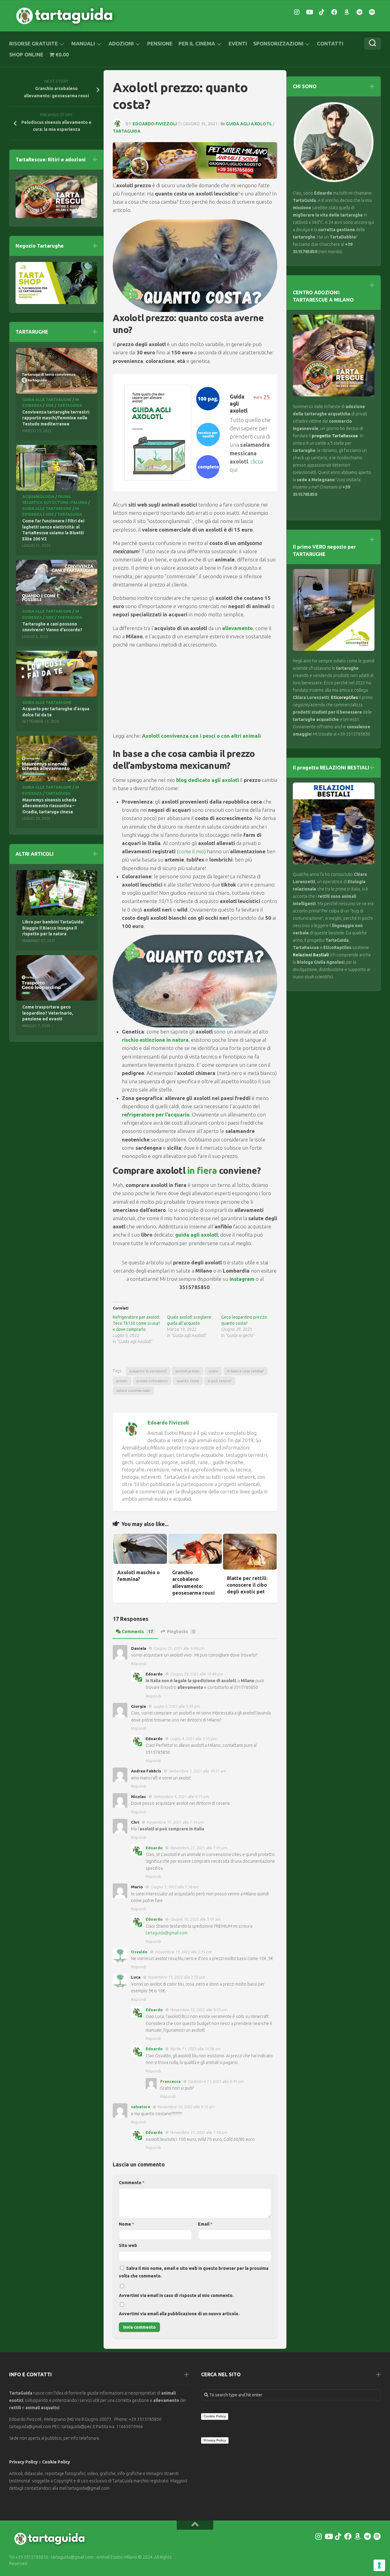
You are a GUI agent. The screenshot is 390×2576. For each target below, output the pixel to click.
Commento (132, 2183)
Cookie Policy (56, 2462)
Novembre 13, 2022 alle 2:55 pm (177, 1977)
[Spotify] (372, 12)
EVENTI (238, 43)
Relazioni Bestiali (311, 955)
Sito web (128, 2245)
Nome (126, 2224)
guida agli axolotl (197, 1235)
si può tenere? (220, 1381)
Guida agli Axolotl (249, 124)
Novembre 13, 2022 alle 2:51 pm (184, 1952)
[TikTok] (322, 12)
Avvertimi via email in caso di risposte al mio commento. (176, 2295)
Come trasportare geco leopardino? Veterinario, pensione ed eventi (48, 1013)
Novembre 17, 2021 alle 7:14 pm (175, 1822)
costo (213, 1371)
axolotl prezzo (188, 1371)
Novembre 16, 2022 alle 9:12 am (186, 2107)
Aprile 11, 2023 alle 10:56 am (195, 2049)
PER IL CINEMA (197, 43)
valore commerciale (133, 1390)
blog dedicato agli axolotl (207, 780)
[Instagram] (297, 12)
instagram (242, 1279)
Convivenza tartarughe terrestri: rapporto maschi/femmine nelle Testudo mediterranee (56, 418)
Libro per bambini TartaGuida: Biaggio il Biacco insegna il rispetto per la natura (53, 928)
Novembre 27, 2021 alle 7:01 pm (199, 1848)
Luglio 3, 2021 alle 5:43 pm (177, 1706)
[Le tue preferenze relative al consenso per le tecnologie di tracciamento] (379, 2565)
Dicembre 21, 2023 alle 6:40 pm (216, 2081)
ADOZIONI (121, 43)
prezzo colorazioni (152, 1381)
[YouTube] (309, 12)
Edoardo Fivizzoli (155, 124)
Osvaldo (139, 1952)
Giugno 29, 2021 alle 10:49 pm (197, 1674)
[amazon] (347, 12)
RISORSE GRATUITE (34, 43)
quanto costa (188, 1381)
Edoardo (154, 1848)
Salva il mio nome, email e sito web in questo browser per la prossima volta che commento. (194, 2272)
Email (205, 2224)
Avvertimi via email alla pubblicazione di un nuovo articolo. (179, 2314)
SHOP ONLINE (26, 54)
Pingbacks (181, 1632)
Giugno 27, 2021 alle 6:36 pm (179, 1648)
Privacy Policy (23, 2462)
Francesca (170, 2081)
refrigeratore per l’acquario (156, 1114)
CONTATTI (330, 43)
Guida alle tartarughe (47, 400)
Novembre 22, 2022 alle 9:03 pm (199, 2010)
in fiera (202, 1170)
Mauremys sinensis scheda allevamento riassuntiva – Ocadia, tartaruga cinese (49, 806)
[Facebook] (334, 12)
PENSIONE (160, 43)
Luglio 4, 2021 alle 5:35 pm (193, 1739)
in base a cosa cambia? (245, 1371)
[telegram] (359, 12)
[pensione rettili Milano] (195, 177)
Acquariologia (38, 497)
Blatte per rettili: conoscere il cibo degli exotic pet (247, 1585)
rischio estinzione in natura (155, 1040)
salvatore (141, 2107)
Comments (137, 1632)
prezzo (122, 1381)
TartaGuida (127, 131)
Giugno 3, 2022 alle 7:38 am (175, 1887)
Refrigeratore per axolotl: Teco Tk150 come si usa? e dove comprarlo (136, 1323)
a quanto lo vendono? (148, 1371)
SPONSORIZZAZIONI (278, 43)
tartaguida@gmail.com (167, 1933)
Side (50, 405)
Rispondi (139, 1664)
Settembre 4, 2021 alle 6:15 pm (181, 1797)
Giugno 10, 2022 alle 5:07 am (195, 1919)
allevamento (238, 628)
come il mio (191, 851)
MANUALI (83, 43)
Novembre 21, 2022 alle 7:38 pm (199, 2132)
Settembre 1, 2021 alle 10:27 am (197, 1771)
